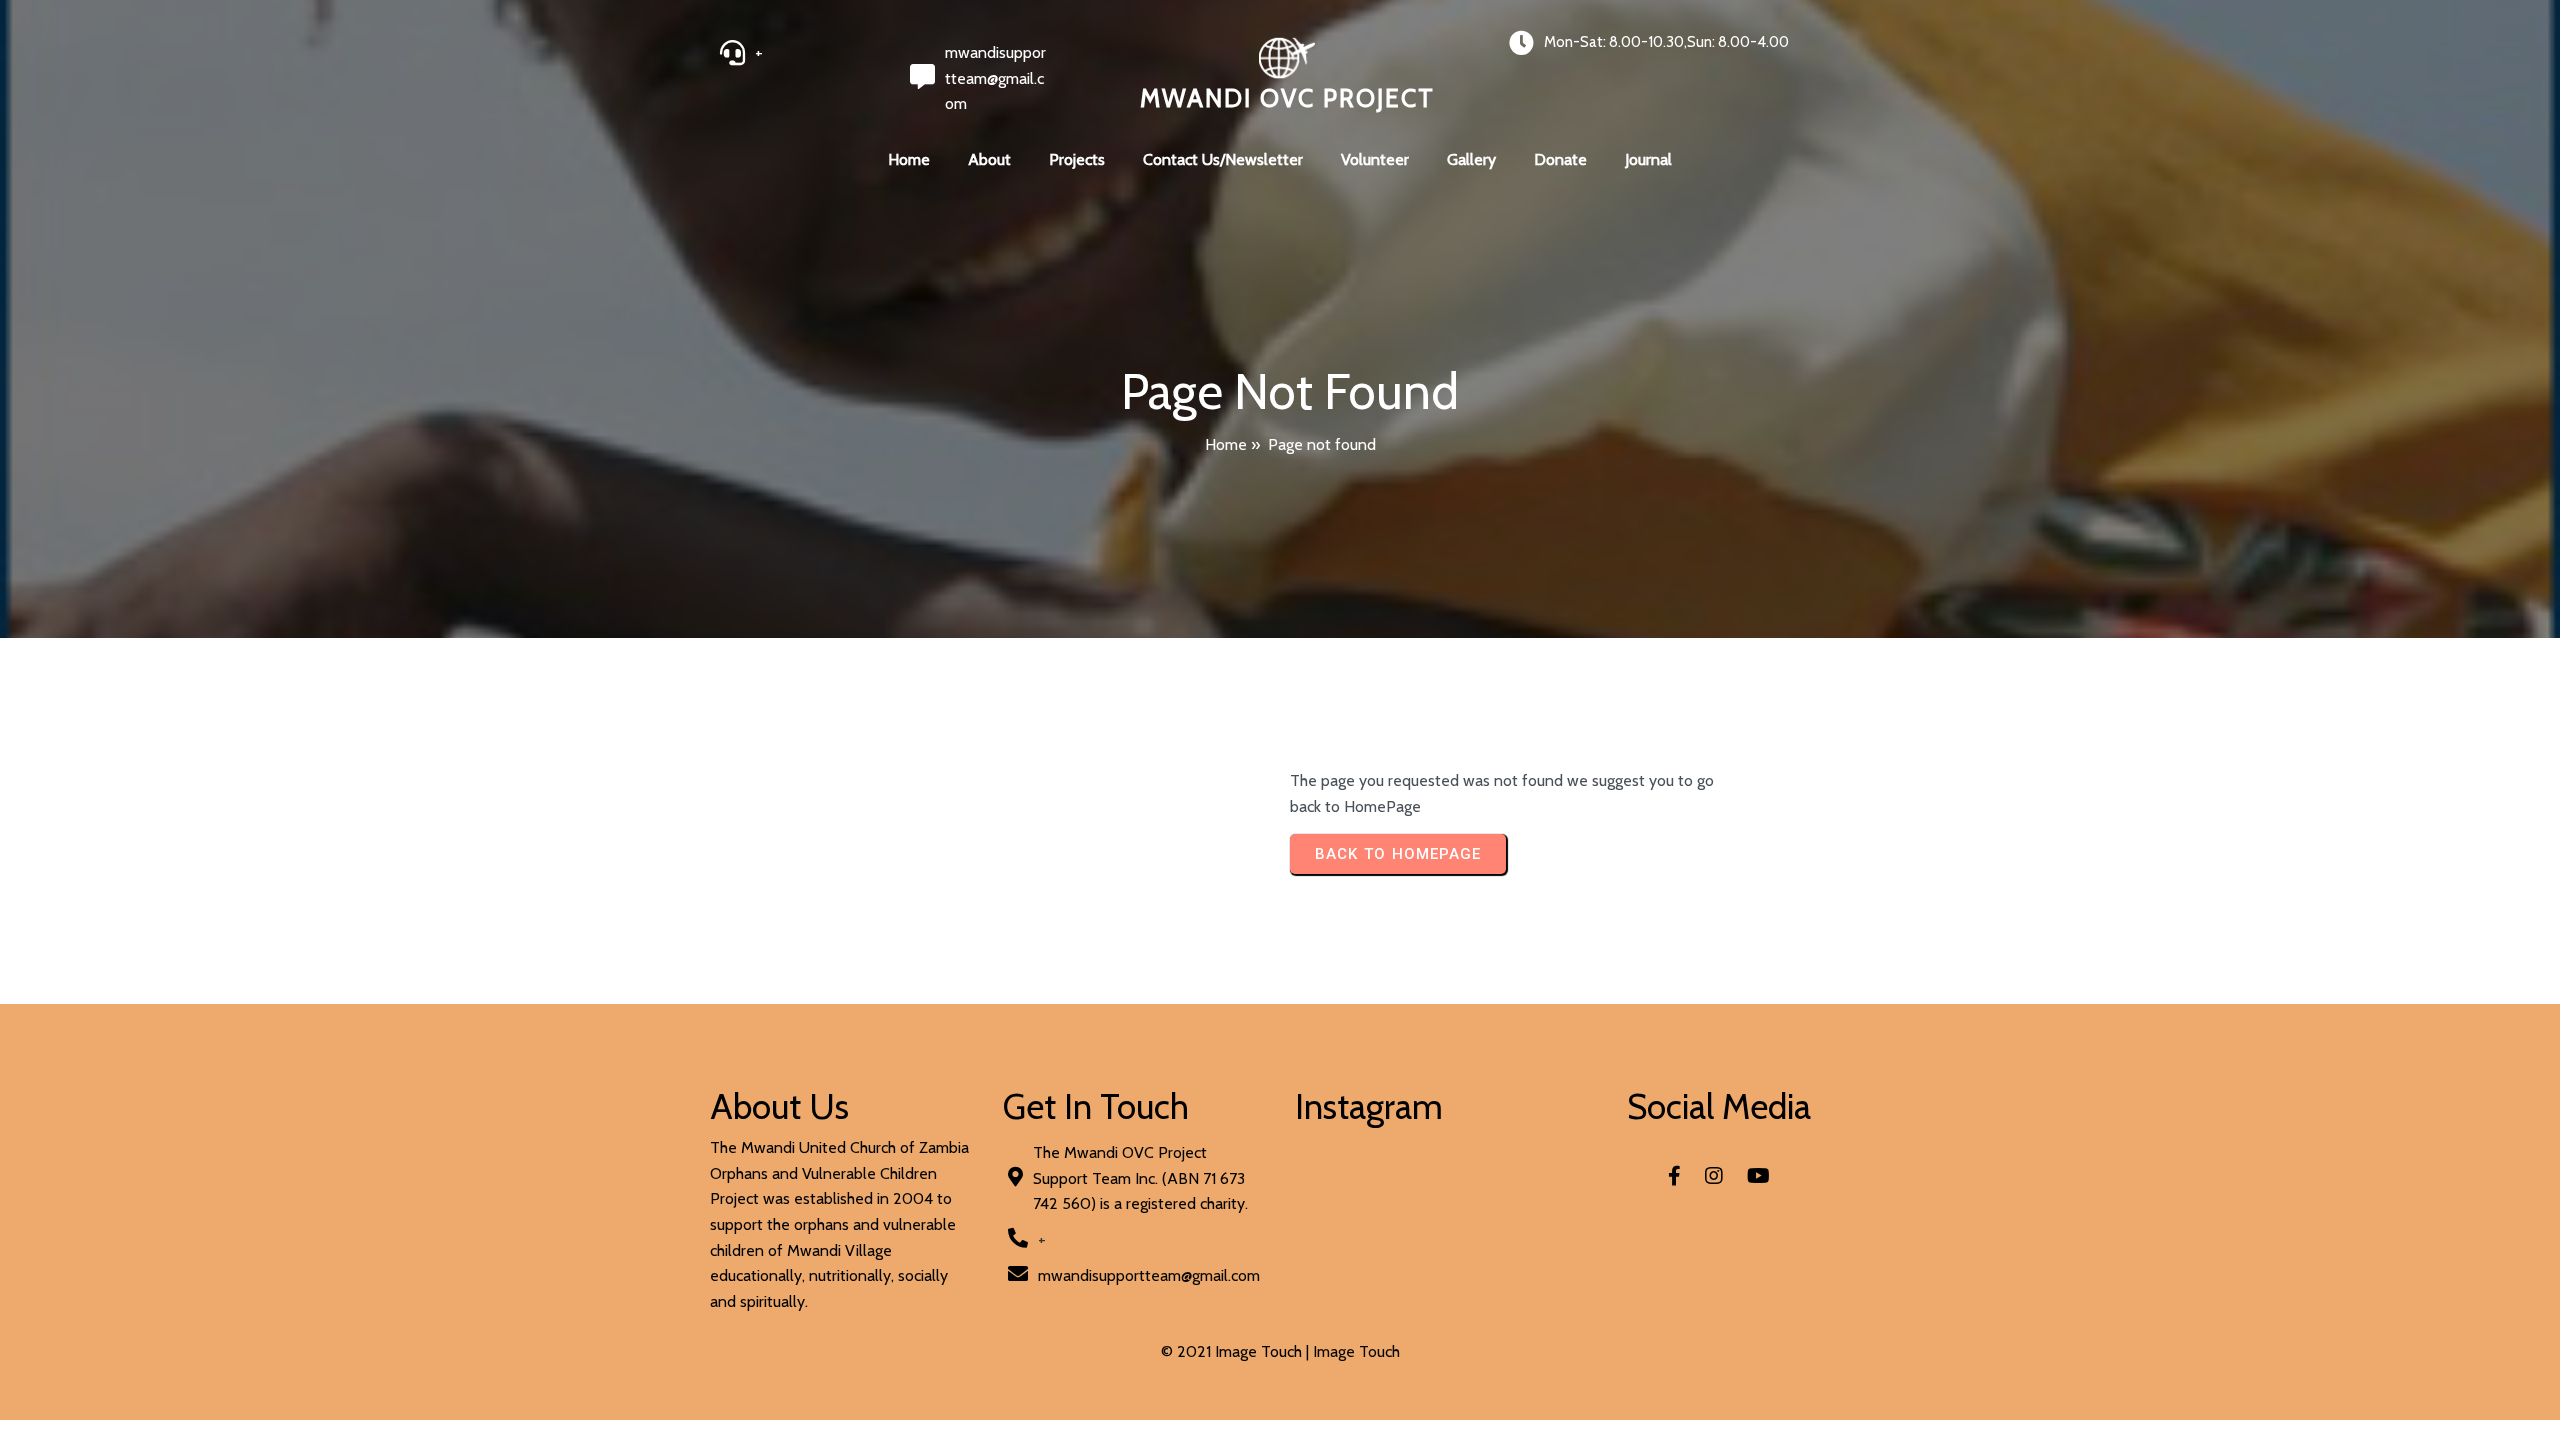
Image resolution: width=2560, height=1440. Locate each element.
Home (1226, 444)
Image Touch (1356, 1351)
